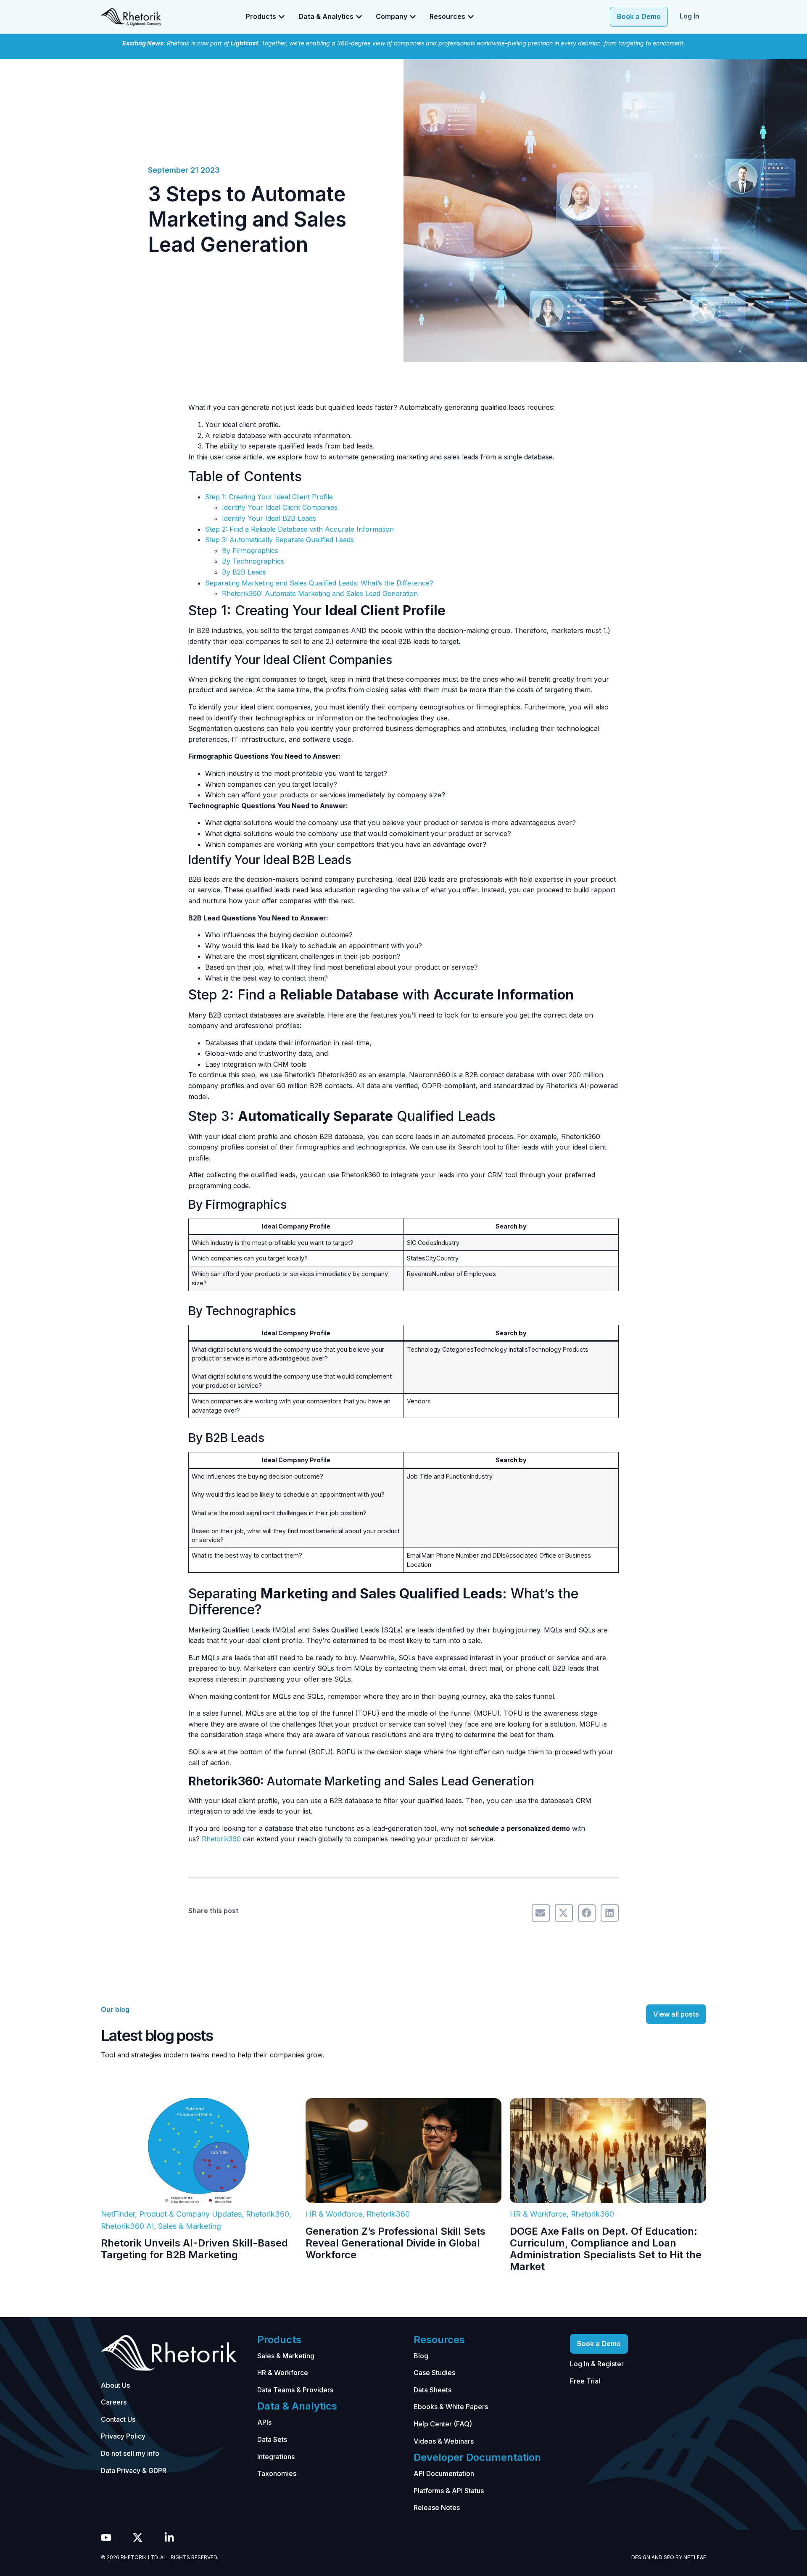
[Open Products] (282, 17)
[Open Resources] (471, 17)
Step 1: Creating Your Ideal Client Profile (269, 497)
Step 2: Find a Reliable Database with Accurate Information (299, 529)
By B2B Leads (244, 572)
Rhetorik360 (221, 1839)
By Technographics (253, 561)
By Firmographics (250, 551)
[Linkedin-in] (169, 2538)
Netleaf (695, 2557)
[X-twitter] (138, 2538)
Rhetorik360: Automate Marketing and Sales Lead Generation (320, 593)
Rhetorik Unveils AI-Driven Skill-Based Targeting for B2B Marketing (194, 2249)
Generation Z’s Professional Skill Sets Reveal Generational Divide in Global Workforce (396, 2243)
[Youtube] (106, 2538)
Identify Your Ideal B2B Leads (269, 518)
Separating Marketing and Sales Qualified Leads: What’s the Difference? (319, 583)
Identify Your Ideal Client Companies (280, 507)
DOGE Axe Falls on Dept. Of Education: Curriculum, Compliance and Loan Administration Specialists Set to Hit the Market (606, 2249)
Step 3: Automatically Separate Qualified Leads (280, 540)
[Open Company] (413, 17)
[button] (541, 1913)
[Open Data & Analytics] (359, 17)
